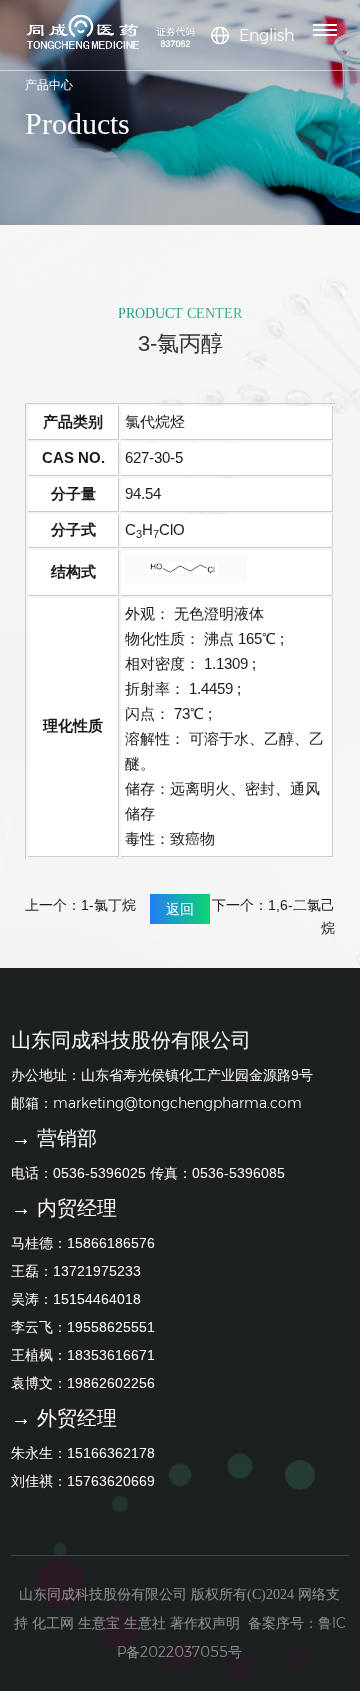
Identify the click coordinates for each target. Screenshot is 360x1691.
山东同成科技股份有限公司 (103, 1594)
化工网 (53, 1623)
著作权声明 (205, 1623)
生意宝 (99, 1623)
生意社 (145, 1623)
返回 (180, 909)
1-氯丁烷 (108, 905)
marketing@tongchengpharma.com (177, 1103)
